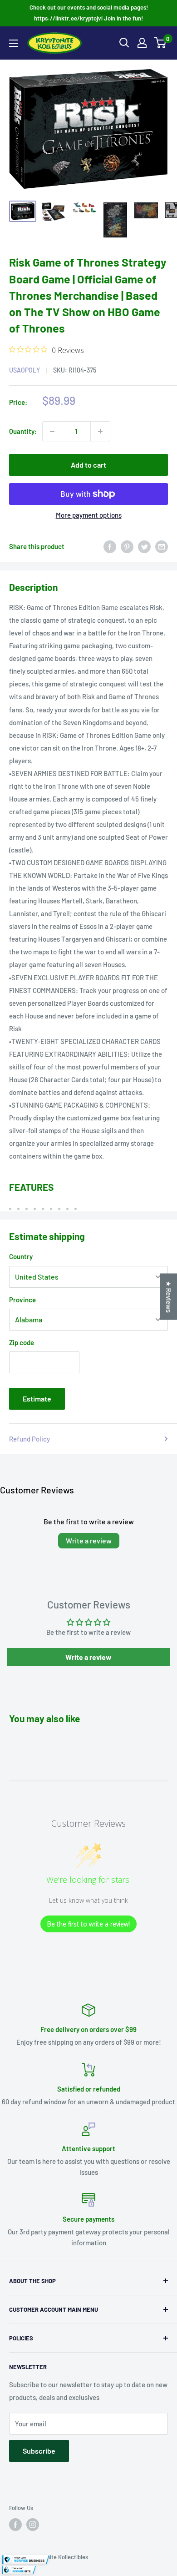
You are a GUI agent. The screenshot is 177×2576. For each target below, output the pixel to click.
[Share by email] (162, 546)
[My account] (142, 43)
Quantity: (23, 431)
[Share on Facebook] (110, 546)
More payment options (89, 515)
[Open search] (124, 43)
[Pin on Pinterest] (127, 546)
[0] (160, 43)
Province (22, 1300)
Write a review (89, 1540)
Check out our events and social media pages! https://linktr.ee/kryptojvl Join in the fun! (89, 13)
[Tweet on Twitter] (144, 546)
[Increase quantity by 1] (100, 431)
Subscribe (39, 2451)
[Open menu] (14, 43)
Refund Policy (29, 1439)
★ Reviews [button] (169, 1296)
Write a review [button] (88, 1657)
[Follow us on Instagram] (33, 2525)
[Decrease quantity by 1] (52, 431)
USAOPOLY (25, 370)
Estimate (37, 1399)
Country (21, 1256)
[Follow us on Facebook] (15, 2525)
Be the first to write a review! (88, 1924)
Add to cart (88, 465)
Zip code (22, 1342)
